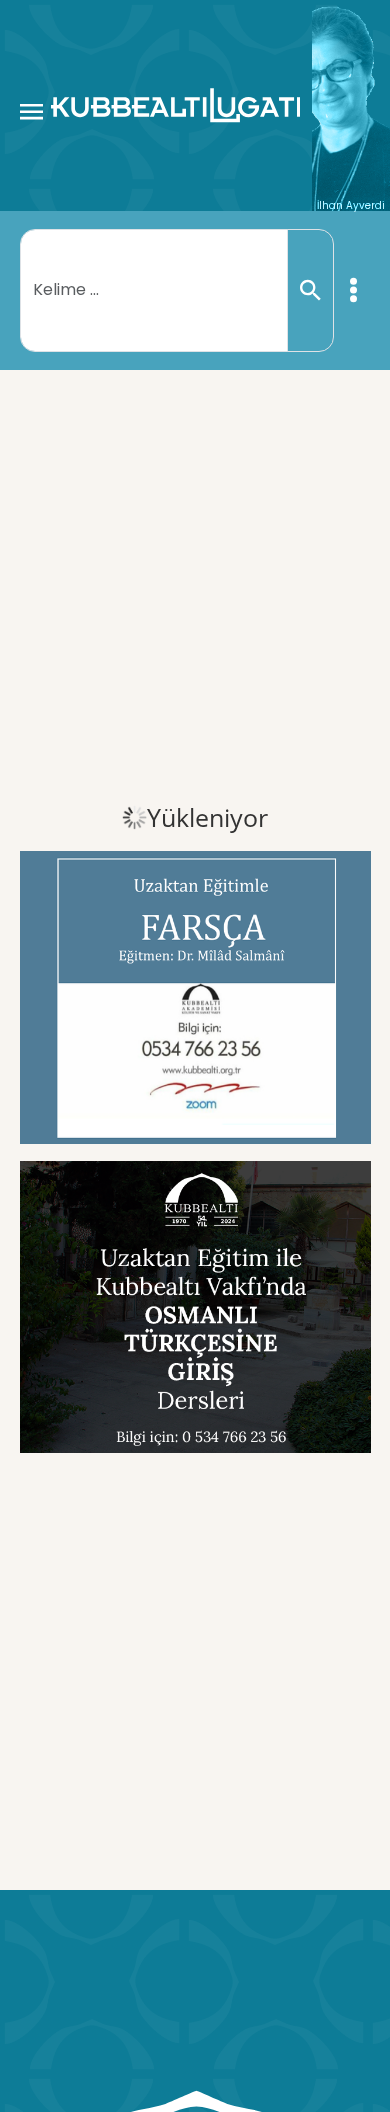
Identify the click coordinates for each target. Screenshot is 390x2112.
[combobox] (154, 290)
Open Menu (31, 111)
